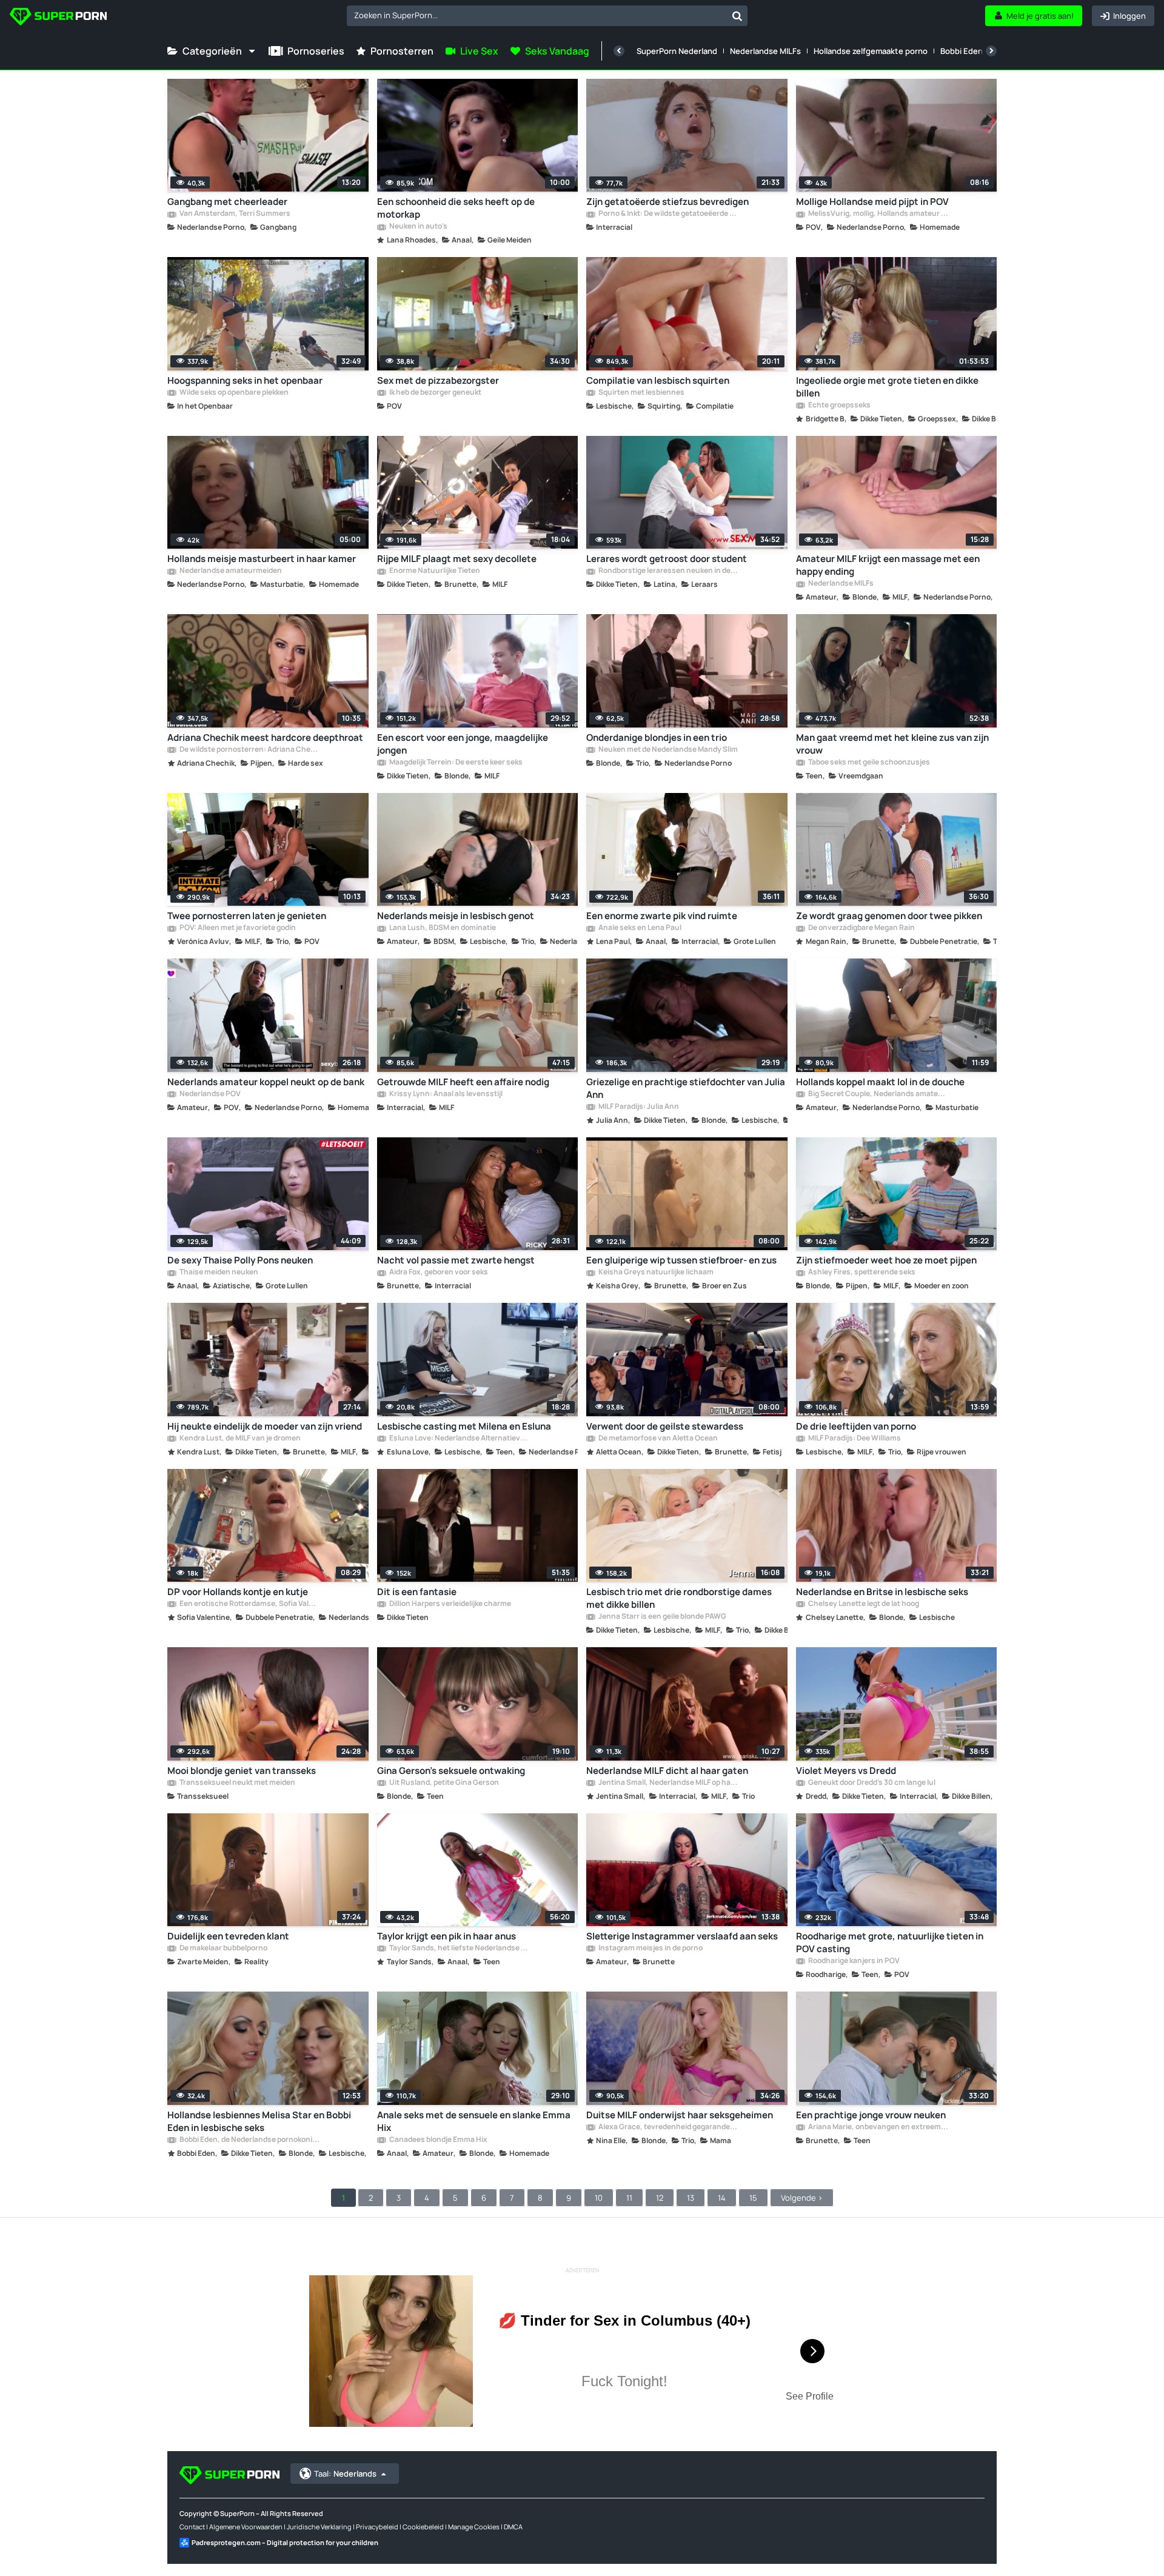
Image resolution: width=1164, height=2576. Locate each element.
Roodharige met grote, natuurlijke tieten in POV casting (890, 1942)
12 (660, 2198)
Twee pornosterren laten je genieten (247, 916)
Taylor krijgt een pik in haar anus (447, 1936)
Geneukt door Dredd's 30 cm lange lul (871, 1783)
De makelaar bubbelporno (223, 1949)
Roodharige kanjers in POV (853, 1961)
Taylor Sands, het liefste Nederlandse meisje (459, 1949)
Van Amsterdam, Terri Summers (234, 214)
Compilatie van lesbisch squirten (658, 380)
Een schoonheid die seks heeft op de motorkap (456, 208)
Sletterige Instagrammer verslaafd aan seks (682, 1936)
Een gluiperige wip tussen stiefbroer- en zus (681, 1260)
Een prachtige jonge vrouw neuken (871, 2115)
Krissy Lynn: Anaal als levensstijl (445, 1094)
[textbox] (537, 15)
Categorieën (212, 51)
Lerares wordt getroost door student (667, 559)
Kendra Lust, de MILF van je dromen (239, 1439)
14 (722, 2198)
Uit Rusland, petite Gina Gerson (443, 1783)
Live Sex (479, 51)
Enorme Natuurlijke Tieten (434, 571)
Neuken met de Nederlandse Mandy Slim (667, 750)
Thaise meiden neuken (218, 1273)
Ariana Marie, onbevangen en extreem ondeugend (878, 2127)
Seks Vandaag (557, 51)
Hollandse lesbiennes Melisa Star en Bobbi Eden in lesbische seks (259, 2121)
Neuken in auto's (418, 227)
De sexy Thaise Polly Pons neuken (240, 1260)
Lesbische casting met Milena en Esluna (464, 1426)
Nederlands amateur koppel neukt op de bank (266, 1082)
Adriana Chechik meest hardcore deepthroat (265, 738)
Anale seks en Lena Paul (639, 928)
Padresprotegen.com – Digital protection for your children (285, 2542)
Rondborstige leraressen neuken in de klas (668, 571)
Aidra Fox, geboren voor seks (438, 1273)
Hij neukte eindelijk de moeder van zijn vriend (265, 1426)
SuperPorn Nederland (677, 51)
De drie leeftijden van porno (856, 1426)
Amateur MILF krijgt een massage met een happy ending (888, 565)
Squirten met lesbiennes (641, 393)
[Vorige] (619, 51)
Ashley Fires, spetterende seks (861, 1273)
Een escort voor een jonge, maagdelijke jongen (463, 744)
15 (753, 2198)
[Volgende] (991, 51)
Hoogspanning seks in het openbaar (245, 380)
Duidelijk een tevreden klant (228, 1936)
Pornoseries (316, 51)
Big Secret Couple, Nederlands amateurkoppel (878, 1094)
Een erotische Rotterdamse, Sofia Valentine (249, 1604)
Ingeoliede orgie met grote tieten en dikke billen (887, 387)
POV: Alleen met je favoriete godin (237, 928)
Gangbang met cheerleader (227, 202)
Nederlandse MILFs (765, 51)
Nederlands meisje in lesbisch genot (456, 916)
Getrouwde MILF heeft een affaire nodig (463, 1082)
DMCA (513, 2527)
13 (691, 2198)
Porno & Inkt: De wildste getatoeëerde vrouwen (668, 214)
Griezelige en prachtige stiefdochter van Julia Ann (686, 1088)
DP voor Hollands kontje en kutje (238, 1592)
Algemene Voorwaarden (246, 2527)
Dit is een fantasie (417, 1592)
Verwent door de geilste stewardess (665, 1426)
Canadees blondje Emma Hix (438, 2140)
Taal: (345, 2474)
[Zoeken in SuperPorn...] (737, 16)
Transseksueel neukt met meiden (237, 1783)
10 (599, 2198)
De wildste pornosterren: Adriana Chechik (249, 750)
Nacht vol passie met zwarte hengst (456, 1260)
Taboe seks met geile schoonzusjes (868, 763)
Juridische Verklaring (319, 2527)
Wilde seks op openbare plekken (233, 393)
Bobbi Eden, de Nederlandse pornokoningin (249, 2140)
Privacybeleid (377, 2527)
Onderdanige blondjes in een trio (657, 738)
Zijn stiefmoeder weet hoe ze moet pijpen (886, 1260)
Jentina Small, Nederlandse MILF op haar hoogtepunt (668, 1783)
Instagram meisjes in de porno (650, 1949)
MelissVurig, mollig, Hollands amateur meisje (878, 214)
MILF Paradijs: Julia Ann (638, 1107)
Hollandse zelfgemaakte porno (871, 51)
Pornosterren (402, 51)
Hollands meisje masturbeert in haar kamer (262, 559)
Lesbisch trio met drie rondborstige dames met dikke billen (679, 1598)
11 (629, 2198)
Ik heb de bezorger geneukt (435, 393)
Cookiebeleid (423, 2527)
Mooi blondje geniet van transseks (242, 1771)
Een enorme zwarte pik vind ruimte (662, 916)
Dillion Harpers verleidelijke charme (450, 1604)
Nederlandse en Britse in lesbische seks (882, 1592)
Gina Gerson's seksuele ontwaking (451, 1771)
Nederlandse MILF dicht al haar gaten (667, 1771)
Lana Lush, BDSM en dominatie (442, 928)
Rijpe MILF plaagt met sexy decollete (457, 559)
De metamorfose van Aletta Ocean (657, 1439)
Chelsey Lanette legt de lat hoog (863, 1604)
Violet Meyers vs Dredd (846, 1771)
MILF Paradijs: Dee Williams (854, 1439)
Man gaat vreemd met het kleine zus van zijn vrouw (892, 744)
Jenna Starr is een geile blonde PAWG (662, 1617)
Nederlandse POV (209, 1094)
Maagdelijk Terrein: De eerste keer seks (455, 763)
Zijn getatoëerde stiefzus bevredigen (667, 202)
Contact (192, 2527)
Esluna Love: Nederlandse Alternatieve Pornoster (459, 1439)
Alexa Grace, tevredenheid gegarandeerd (668, 2127)
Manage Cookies (474, 2527)
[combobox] (547, 16)
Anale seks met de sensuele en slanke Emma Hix (474, 2121)
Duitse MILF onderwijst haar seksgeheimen (680, 2115)
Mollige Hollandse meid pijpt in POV (872, 202)
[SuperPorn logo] (58, 18)
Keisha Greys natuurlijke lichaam (655, 1273)
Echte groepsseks (839, 406)
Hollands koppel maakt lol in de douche (880, 1082)
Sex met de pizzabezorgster (438, 380)
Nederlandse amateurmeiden (230, 571)
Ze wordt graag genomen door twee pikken (889, 916)
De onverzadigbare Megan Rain (861, 928)
